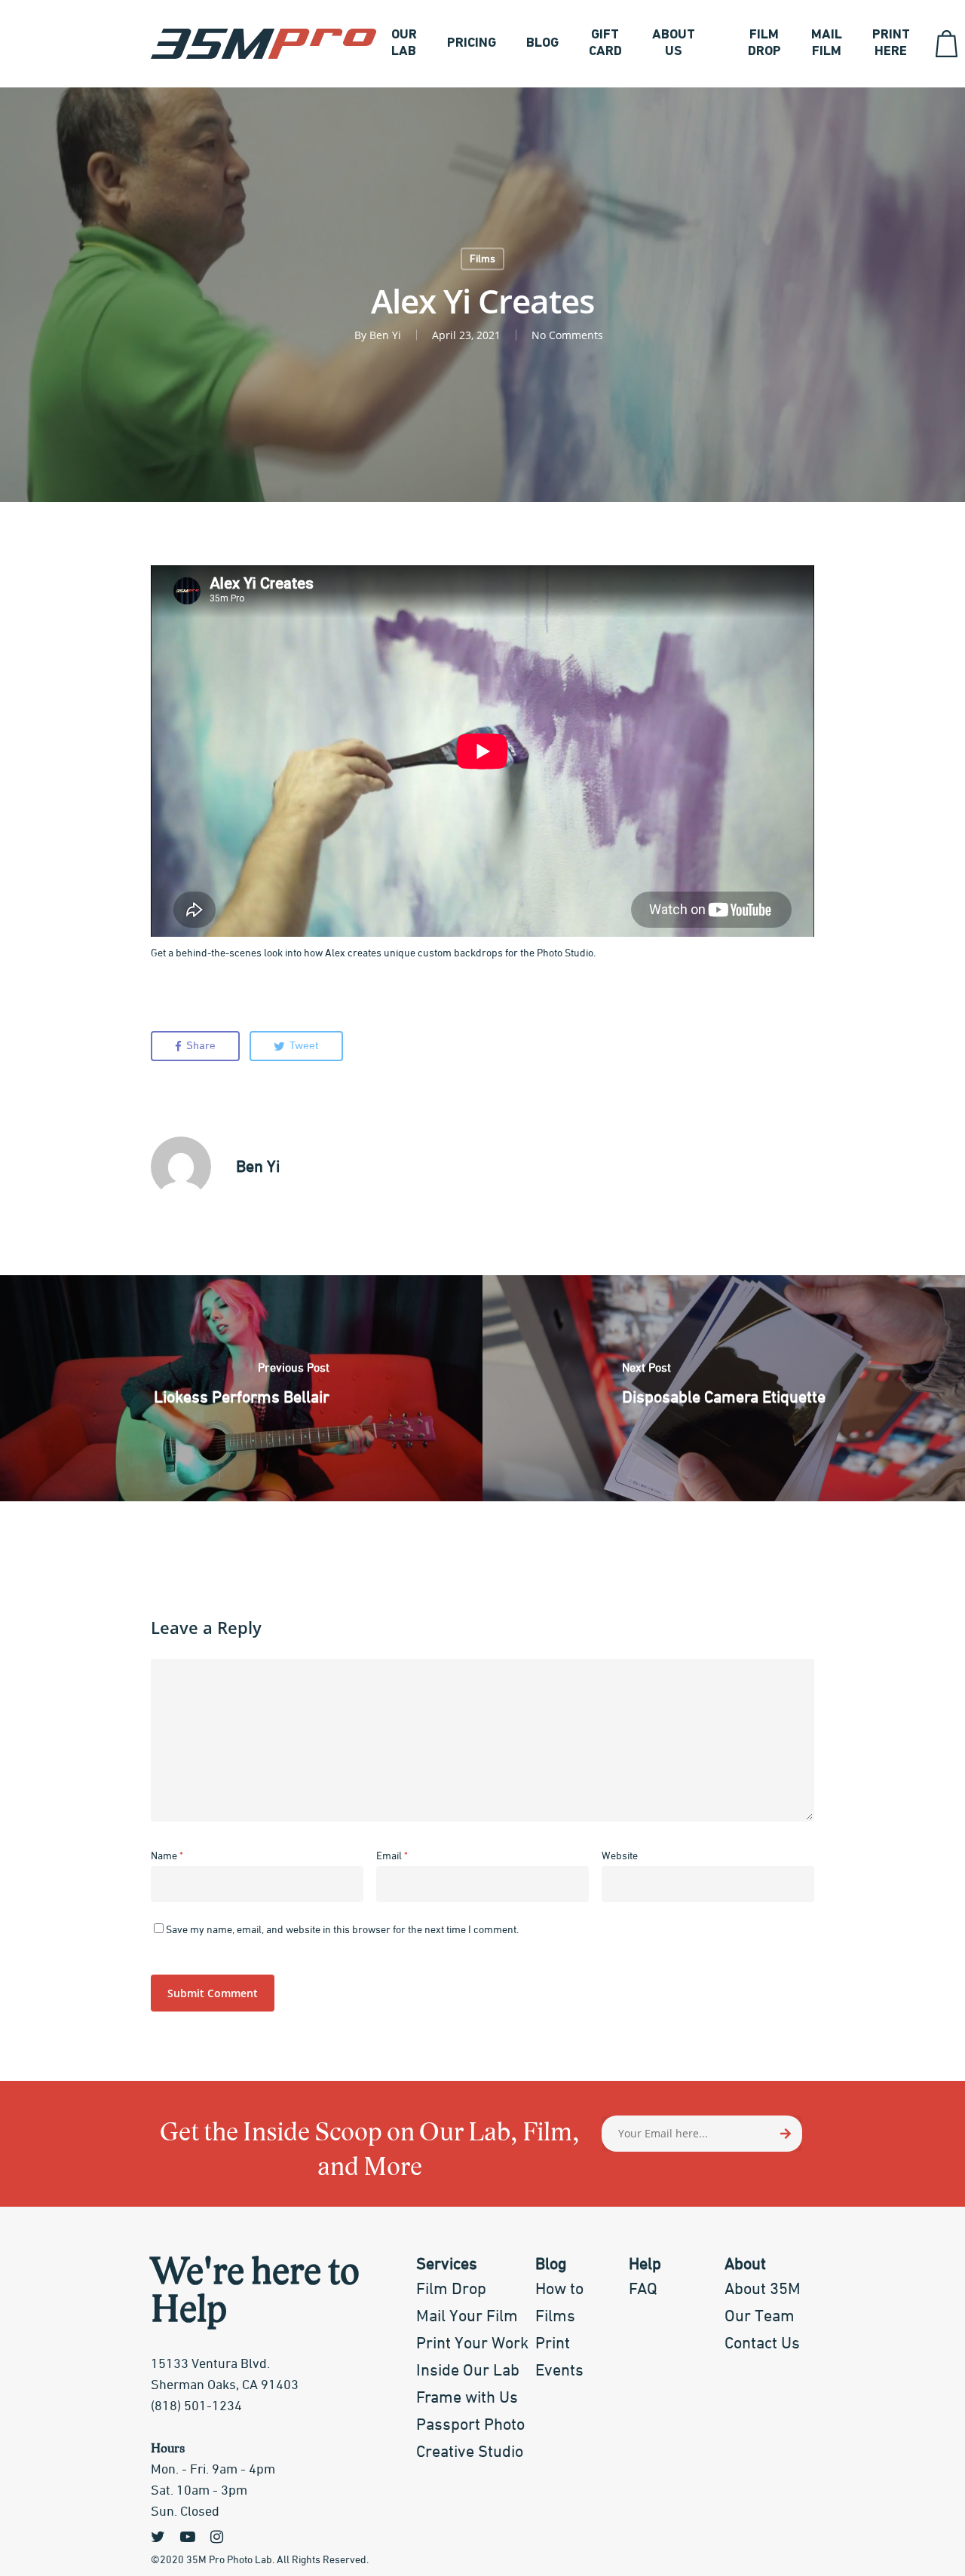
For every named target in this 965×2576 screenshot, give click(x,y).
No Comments (567, 335)
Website (620, 1856)
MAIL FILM (827, 44)
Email (392, 1856)
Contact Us (762, 2344)
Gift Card (605, 44)
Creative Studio (470, 2452)
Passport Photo (470, 2425)
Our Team (760, 2317)
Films (482, 259)
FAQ (643, 2290)
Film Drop (451, 2290)
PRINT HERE (891, 44)
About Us (674, 44)
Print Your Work (472, 2344)
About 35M (763, 2290)
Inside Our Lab (468, 2371)
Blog (542, 44)
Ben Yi (385, 335)
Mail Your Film (467, 2317)
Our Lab (404, 44)
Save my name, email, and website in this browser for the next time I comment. (342, 1930)
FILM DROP (764, 44)
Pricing (472, 44)
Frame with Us (467, 2398)
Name (167, 1856)
